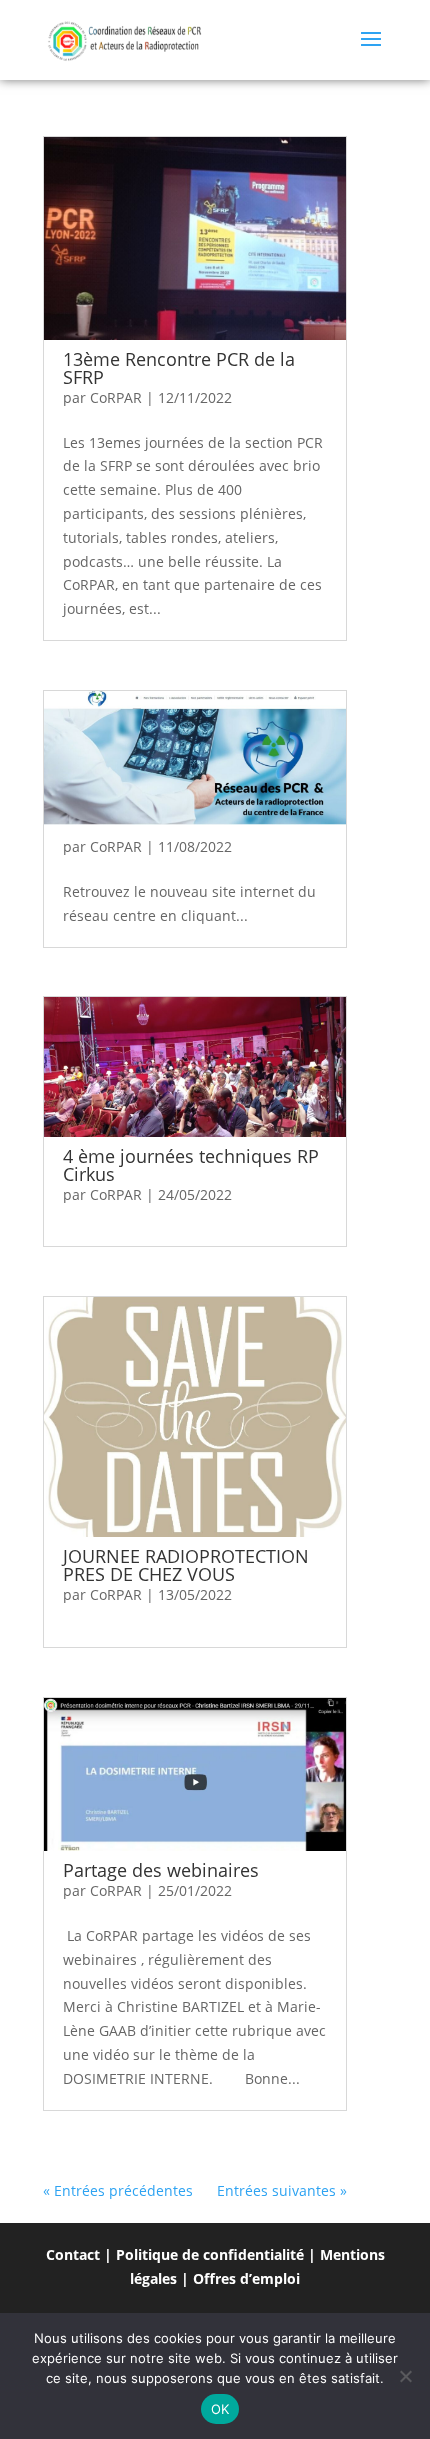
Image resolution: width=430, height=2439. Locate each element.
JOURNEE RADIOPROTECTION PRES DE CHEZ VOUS (186, 1565)
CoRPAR (116, 397)
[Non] (405, 2376)
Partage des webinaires (161, 1870)
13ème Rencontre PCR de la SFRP (179, 368)
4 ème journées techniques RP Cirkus (191, 1165)
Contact (73, 2254)
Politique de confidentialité (210, 2254)
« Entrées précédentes (118, 2190)
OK (220, 2409)
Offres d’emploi (246, 2278)
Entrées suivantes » (282, 2190)
